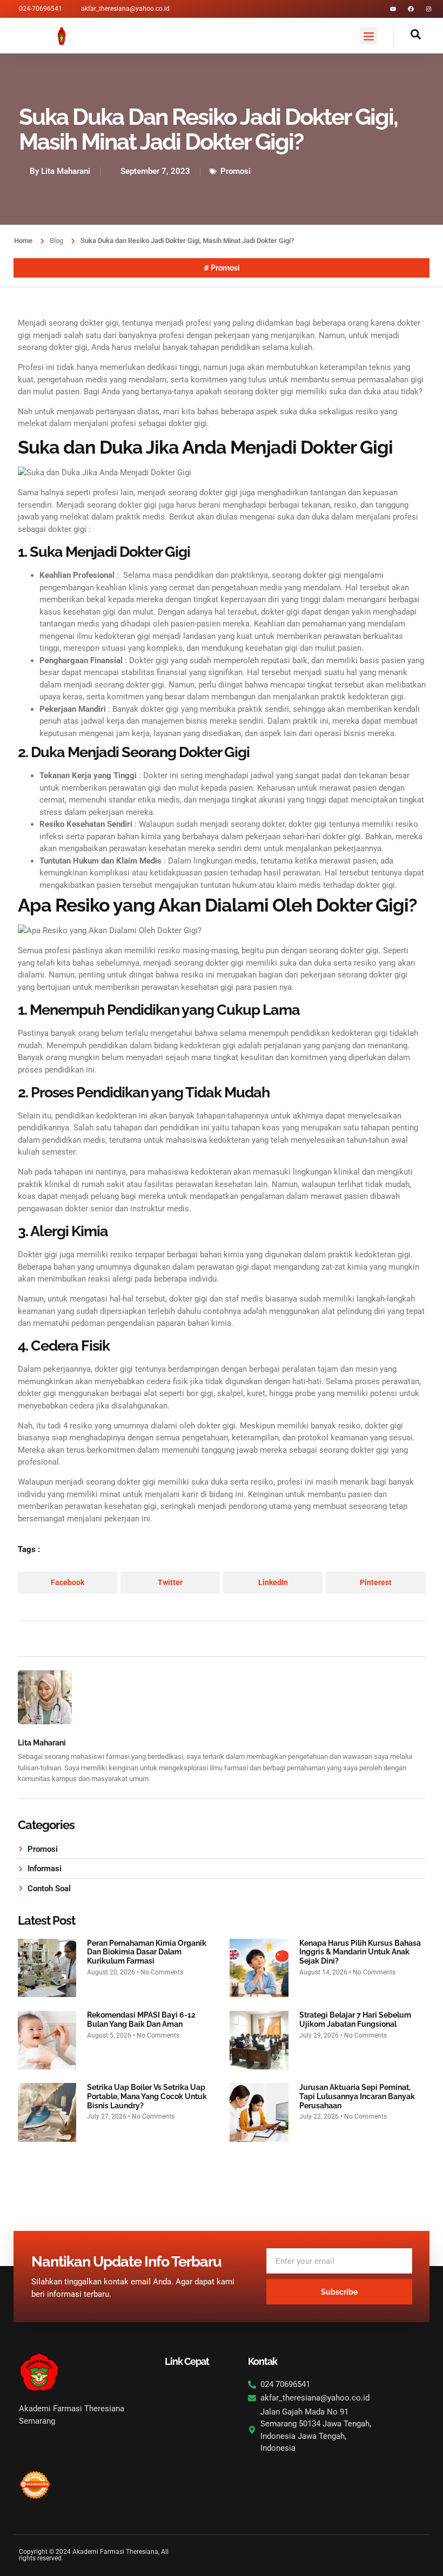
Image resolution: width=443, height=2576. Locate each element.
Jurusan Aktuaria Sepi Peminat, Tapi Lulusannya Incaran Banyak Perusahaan (357, 2096)
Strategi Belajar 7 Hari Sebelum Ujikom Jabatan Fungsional (355, 2019)
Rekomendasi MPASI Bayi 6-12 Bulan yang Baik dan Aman (141, 2019)
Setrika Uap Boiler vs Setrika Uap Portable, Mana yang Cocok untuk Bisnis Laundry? (147, 2096)
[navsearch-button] (407, 37)
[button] (368, 36)
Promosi (236, 171)
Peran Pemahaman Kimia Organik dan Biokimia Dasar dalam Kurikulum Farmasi (147, 1952)
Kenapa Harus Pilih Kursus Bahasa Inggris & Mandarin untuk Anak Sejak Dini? (360, 1952)
